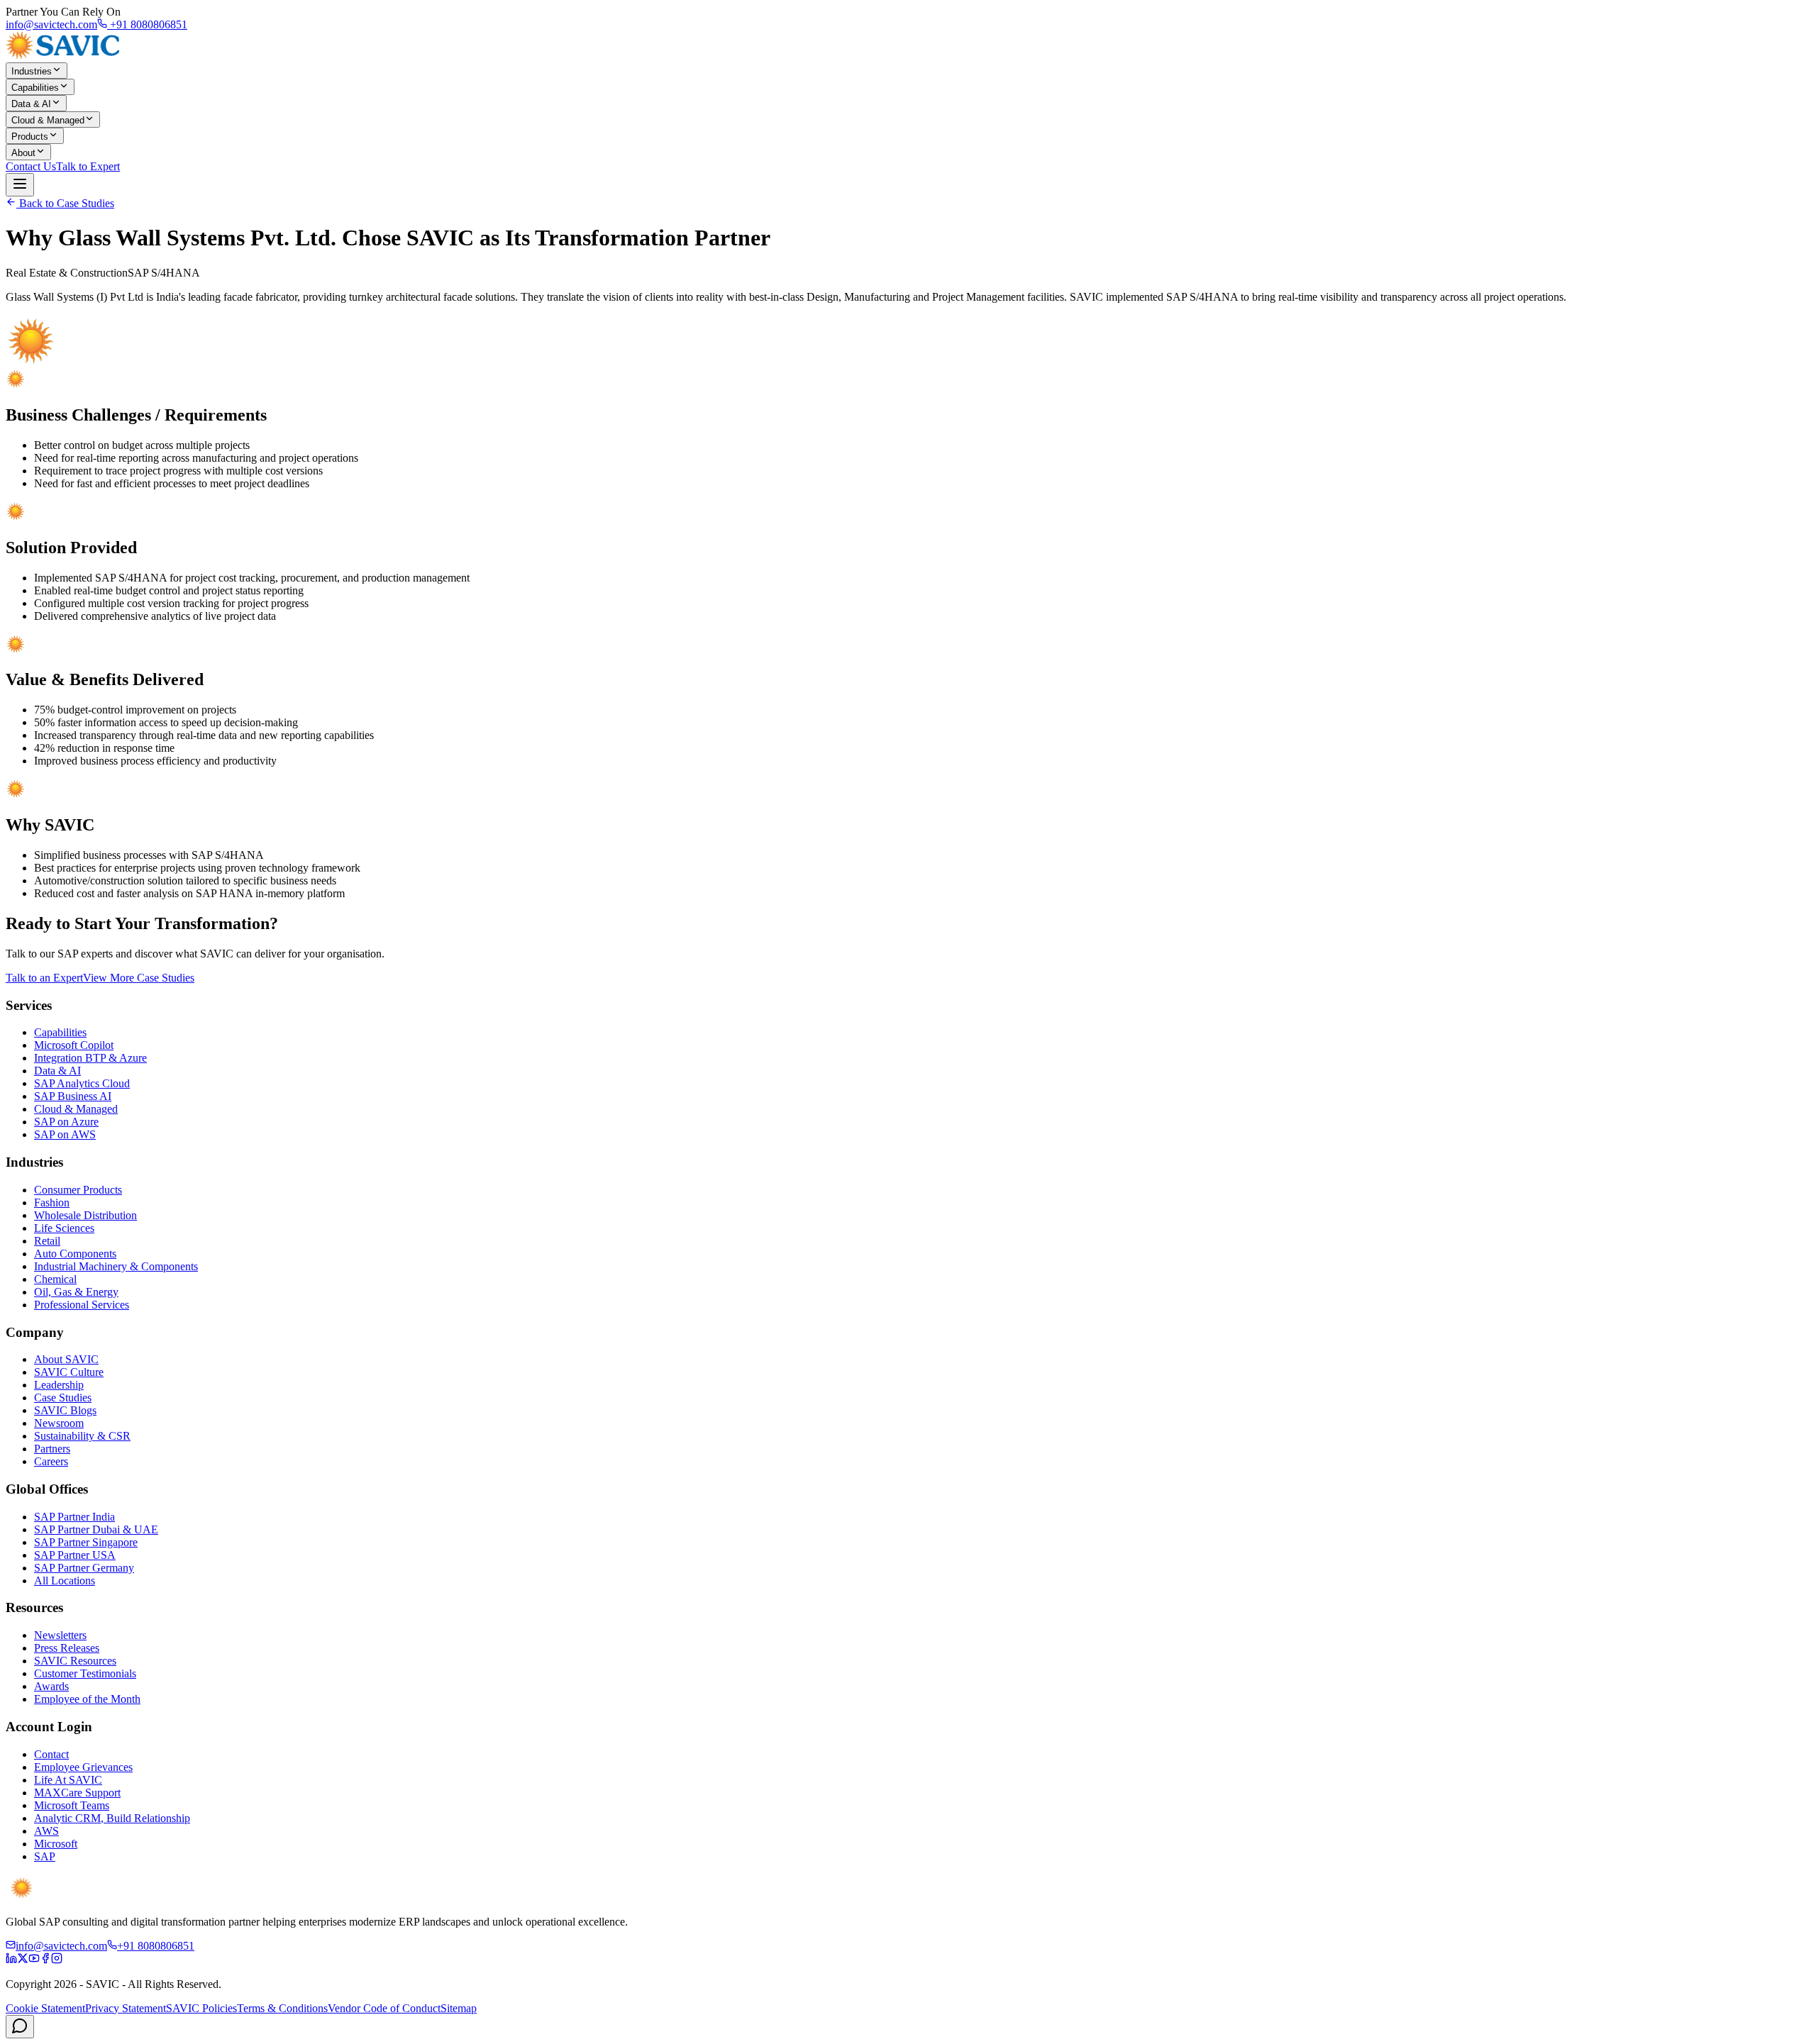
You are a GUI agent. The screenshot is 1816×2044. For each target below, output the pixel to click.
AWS (46, 1831)
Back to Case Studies (65, 203)
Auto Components (75, 1254)
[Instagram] (57, 1960)
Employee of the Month (87, 1699)
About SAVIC (66, 1359)
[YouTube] (34, 1960)
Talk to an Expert (44, 978)
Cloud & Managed (48, 120)
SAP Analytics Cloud (82, 1083)
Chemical (55, 1279)
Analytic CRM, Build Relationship (112, 1818)
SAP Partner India (74, 1517)
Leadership (59, 1385)
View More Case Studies (139, 978)
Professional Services (82, 1305)
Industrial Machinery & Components (116, 1266)
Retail (47, 1241)
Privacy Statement (126, 2008)
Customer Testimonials (85, 1673)
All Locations (65, 1581)
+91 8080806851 (147, 24)
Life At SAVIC (68, 1780)
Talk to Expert (88, 166)
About (23, 153)
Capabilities (35, 88)
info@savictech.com (51, 24)
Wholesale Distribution (85, 1215)
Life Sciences (64, 1228)
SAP (45, 1856)
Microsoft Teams (72, 1805)
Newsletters (60, 1635)
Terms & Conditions (282, 2008)
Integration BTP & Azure (90, 1058)
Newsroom (59, 1423)
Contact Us (31, 166)
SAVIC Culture (69, 1372)
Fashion (52, 1202)
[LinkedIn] (11, 1960)
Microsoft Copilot (74, 1045)
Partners (52, 1449)
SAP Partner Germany (84, 1568)
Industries (32, 71)
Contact (51, 1754)
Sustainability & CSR (82, 1436)
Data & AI (31, 104)
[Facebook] (45, 1960)
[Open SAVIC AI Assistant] (20, 2027)
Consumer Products (78, 1190)
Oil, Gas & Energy (76, 1292)
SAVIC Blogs (65, 1410)
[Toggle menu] (20, 185)
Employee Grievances (83, 1767)
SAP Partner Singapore (86, 1542)
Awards (51, 1686)
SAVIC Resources (75, 1661)
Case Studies (63, 1398)
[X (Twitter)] (23, 1960)
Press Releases (67, 1648)
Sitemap (459, 2008)
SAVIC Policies (201, 2008)
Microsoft (56, 1844)
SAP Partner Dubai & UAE (96, 1529)
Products (30, 137)
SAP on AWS (65, 1134)
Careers (51, 1461)
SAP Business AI (73, 1096)
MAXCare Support (77, 1793)
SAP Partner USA (75, 1555)
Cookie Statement (45, 2008)
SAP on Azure (66, 1122)
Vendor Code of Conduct (384, 2008)
